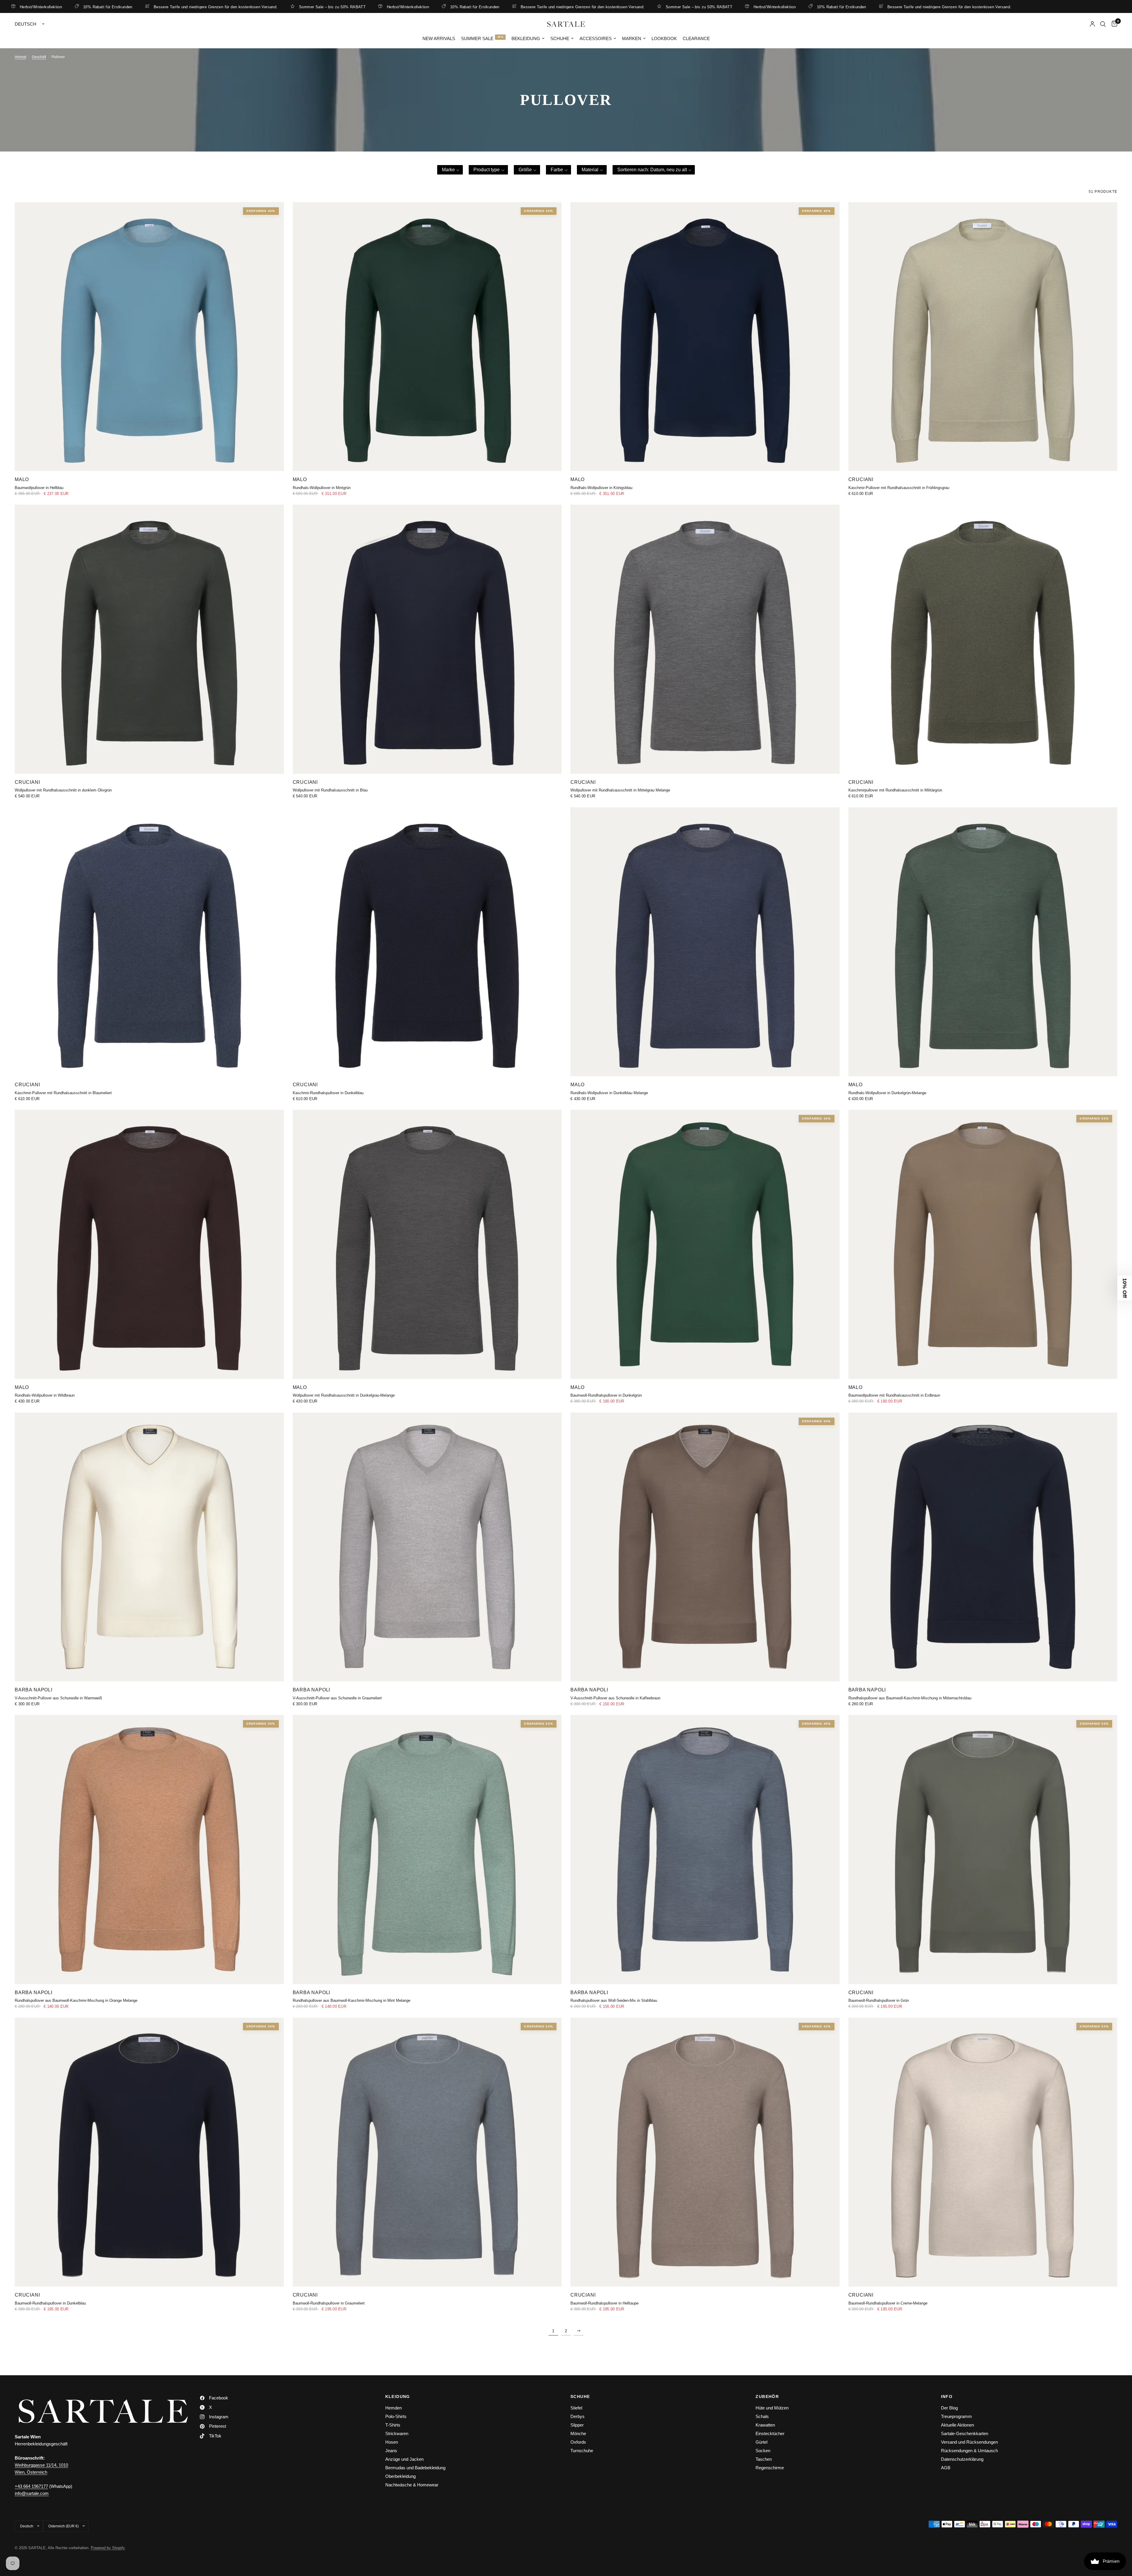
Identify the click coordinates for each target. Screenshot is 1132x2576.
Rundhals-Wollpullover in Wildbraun (45, 1395)
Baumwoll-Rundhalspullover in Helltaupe (604, 2303)
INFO (947, 2396)
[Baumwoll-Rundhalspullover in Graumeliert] (427, 2152)
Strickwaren (397, 2433)
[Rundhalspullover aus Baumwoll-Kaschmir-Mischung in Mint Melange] (427, 1850)
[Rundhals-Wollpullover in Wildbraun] (149, 1244)
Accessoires (596, 38)
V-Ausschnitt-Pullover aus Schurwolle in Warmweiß (58, 1698)
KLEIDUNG (398, 2396)
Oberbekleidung (400, 2476)
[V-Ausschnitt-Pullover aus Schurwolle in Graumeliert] (427, 1547)
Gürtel (761, 2442)
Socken (763, 2451)
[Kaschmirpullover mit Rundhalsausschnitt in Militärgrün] (983, 639)
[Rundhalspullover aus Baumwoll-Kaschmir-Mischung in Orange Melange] (149, 1850)
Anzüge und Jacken (404, 2459)
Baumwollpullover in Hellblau (39, 488)
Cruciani (861, 479)
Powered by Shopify (108, 2548)
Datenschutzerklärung (962, 2459)
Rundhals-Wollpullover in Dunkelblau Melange (609, 1093)
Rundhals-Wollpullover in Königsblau (601, 488)
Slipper (577, 2425)
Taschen (764, 2459)
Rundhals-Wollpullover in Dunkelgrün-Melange (887, 1093)
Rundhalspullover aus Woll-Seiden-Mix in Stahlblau (614, 2000)
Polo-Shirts (396, 2416)
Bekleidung (526, 38)
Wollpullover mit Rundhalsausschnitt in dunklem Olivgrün (63, 790)
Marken (632, 38)
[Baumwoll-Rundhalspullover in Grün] (983, 1850)
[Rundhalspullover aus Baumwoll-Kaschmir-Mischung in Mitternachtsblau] (983, 1547)
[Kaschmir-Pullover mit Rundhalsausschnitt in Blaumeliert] (149, 942)
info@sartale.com (32, 2493)
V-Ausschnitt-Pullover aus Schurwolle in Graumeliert (337, 1698)
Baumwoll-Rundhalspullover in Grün (879, 2000)
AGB (946, 2468)
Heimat (20, 57)
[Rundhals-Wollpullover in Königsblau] (705, 337)
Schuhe (560, 38)
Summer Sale (477, 38)
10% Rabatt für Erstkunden (144, 7)
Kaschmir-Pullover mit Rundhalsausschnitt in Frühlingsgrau (899, 488)
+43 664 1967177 (31, 2486)
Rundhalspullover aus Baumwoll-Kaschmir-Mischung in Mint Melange (352, 2000)
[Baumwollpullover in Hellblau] (149, 337)
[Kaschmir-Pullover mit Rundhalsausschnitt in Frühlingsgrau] (983, 337)
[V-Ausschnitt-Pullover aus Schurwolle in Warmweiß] (149, 1547)
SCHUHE (580, 2396)
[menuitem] (439, 39)
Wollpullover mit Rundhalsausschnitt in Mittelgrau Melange (620, 790)
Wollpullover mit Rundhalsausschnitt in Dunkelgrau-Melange (344, 1395)
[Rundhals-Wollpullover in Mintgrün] (427, 337)
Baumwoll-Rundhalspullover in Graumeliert (329, 2303)
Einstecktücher (770, 2433)
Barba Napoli (34, 1690)
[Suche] (1103, 24)
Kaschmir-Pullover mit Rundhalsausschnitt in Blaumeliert (63, 1093)
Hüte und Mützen (772, 2408)
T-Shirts (393, 2425)
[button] (450, 170)
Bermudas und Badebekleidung (415, 2468)
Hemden (394, 2408)
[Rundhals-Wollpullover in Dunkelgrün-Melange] (983, 942)
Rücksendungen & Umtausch (969, 2451)
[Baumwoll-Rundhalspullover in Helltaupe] (705, 2152)
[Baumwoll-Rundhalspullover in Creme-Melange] (983, 2152)
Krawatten (765, 2425)
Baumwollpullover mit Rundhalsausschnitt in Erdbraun (894, 1395)
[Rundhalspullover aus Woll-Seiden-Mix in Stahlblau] (705, 1850)
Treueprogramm (956, 2416)
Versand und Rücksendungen (969, 2442)
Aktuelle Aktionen (957, 2425)
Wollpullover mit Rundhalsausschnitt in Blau (330, 790)
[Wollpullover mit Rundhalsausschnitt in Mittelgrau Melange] (705, 639)
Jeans (391, 2451)
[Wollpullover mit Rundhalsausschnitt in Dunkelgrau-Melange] (427, 1244)
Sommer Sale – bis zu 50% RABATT (368, 7)
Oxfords (578, 2442)
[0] (1113, 24)
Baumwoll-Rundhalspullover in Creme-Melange (888, 2303)
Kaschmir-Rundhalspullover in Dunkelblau (328, 1093)
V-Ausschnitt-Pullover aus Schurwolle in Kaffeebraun (615, 1698)
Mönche (578, 2433)
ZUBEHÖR (767, 2396)
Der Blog (949, 2408)
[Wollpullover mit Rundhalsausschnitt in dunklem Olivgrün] (149, 639)
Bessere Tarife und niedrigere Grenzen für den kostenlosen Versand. (252, 7)
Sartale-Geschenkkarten (965, 2433)
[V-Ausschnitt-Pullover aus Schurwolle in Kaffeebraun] (705, 1547)
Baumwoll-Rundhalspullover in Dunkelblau (50, 2303)
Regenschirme (770, 2468)
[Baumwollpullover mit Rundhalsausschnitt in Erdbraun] (983, 1244)
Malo (22, 479)
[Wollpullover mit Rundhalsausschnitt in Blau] (427, 639)
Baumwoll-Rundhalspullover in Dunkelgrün (606, 1395)
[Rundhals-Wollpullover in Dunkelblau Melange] (705, 942)
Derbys (577, 2416)
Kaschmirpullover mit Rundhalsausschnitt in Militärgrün (895, 790)
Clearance (696, 38)
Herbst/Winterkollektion (77, 7)
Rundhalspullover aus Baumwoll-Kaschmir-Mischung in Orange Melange (76, 2000)
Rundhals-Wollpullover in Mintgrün (322, 488)
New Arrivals (439, 38)
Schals (762, 2416)
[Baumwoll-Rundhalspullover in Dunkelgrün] (705, 1244)
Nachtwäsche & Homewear (412, 2485)
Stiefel (576, 2408)
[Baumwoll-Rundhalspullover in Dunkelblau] (149, 2152)
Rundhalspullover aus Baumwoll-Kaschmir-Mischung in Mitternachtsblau (910, 1698)
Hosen (392, 2442)
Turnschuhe (582, 2451)
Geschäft (39, 57)
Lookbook (664, 38)
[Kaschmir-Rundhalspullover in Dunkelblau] (427, 942)
